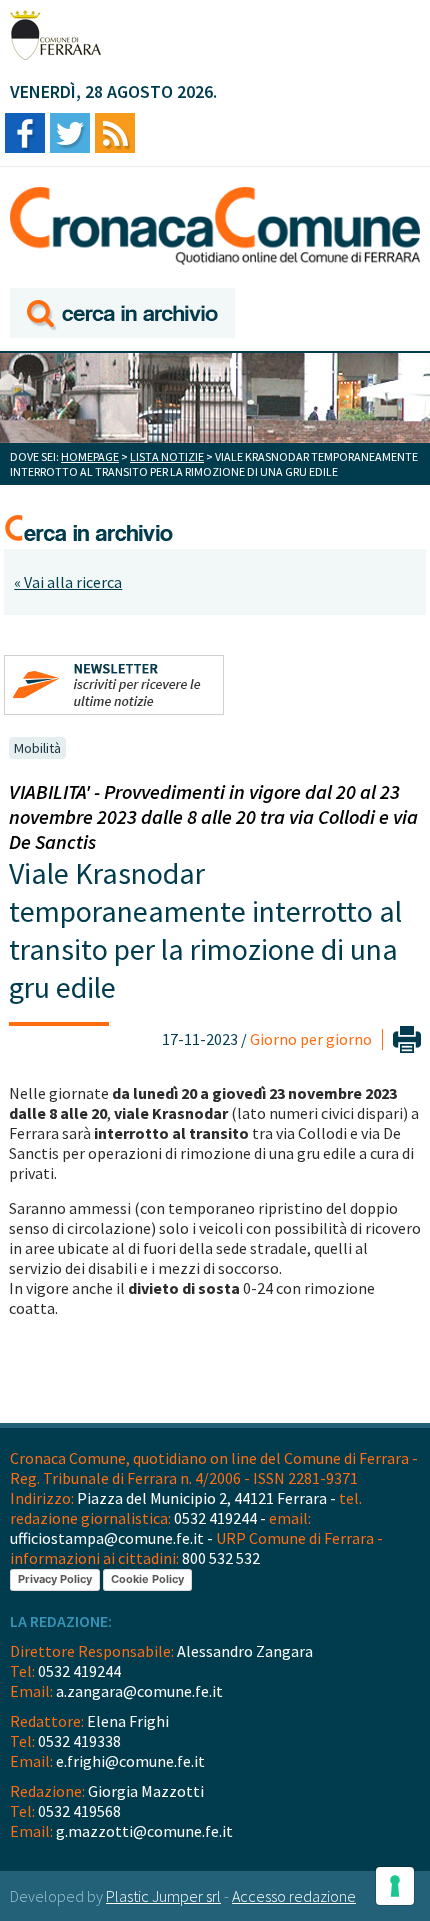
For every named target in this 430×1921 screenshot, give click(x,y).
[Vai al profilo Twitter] (70, 134)
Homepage (90, 456)
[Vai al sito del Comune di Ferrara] (55, 35)
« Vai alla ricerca (68, 582)
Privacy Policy (55, 1579)
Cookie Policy (147, 1579)
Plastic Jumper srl (163, 1896)
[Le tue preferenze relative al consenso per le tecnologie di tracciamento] (395, 1886)
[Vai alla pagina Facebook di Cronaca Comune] (25, 134)
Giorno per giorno (311, 1039)
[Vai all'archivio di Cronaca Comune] (122, 314)
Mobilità (37, 748)
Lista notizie (167, 456)
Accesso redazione (294, 1896)
